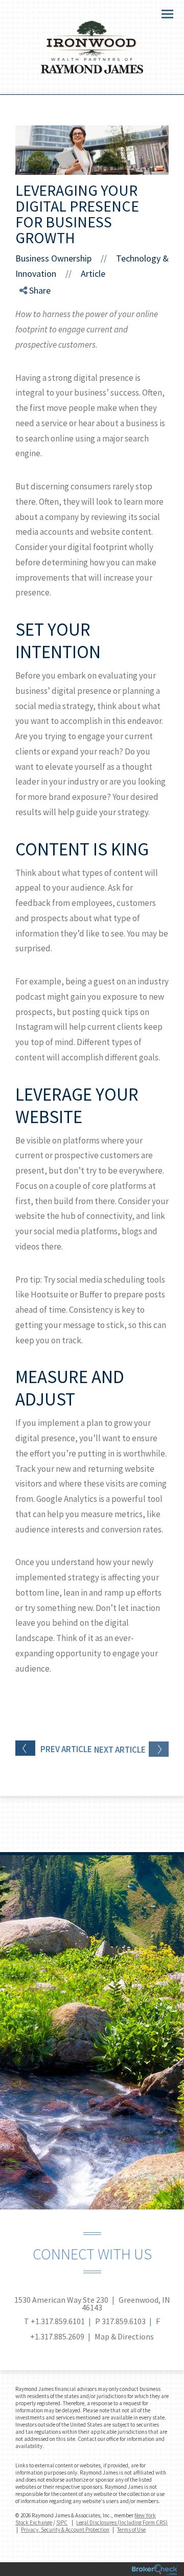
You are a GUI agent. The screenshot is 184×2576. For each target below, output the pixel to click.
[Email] (32, 344)
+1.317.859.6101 (58, 2321)
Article (93, 274)
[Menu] (162, 13)
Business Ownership (53, 258)
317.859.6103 (124, 2321)
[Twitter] (32, 319)
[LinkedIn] (32, 332)
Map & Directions (124, 2336)
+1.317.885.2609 (57, 2336)
